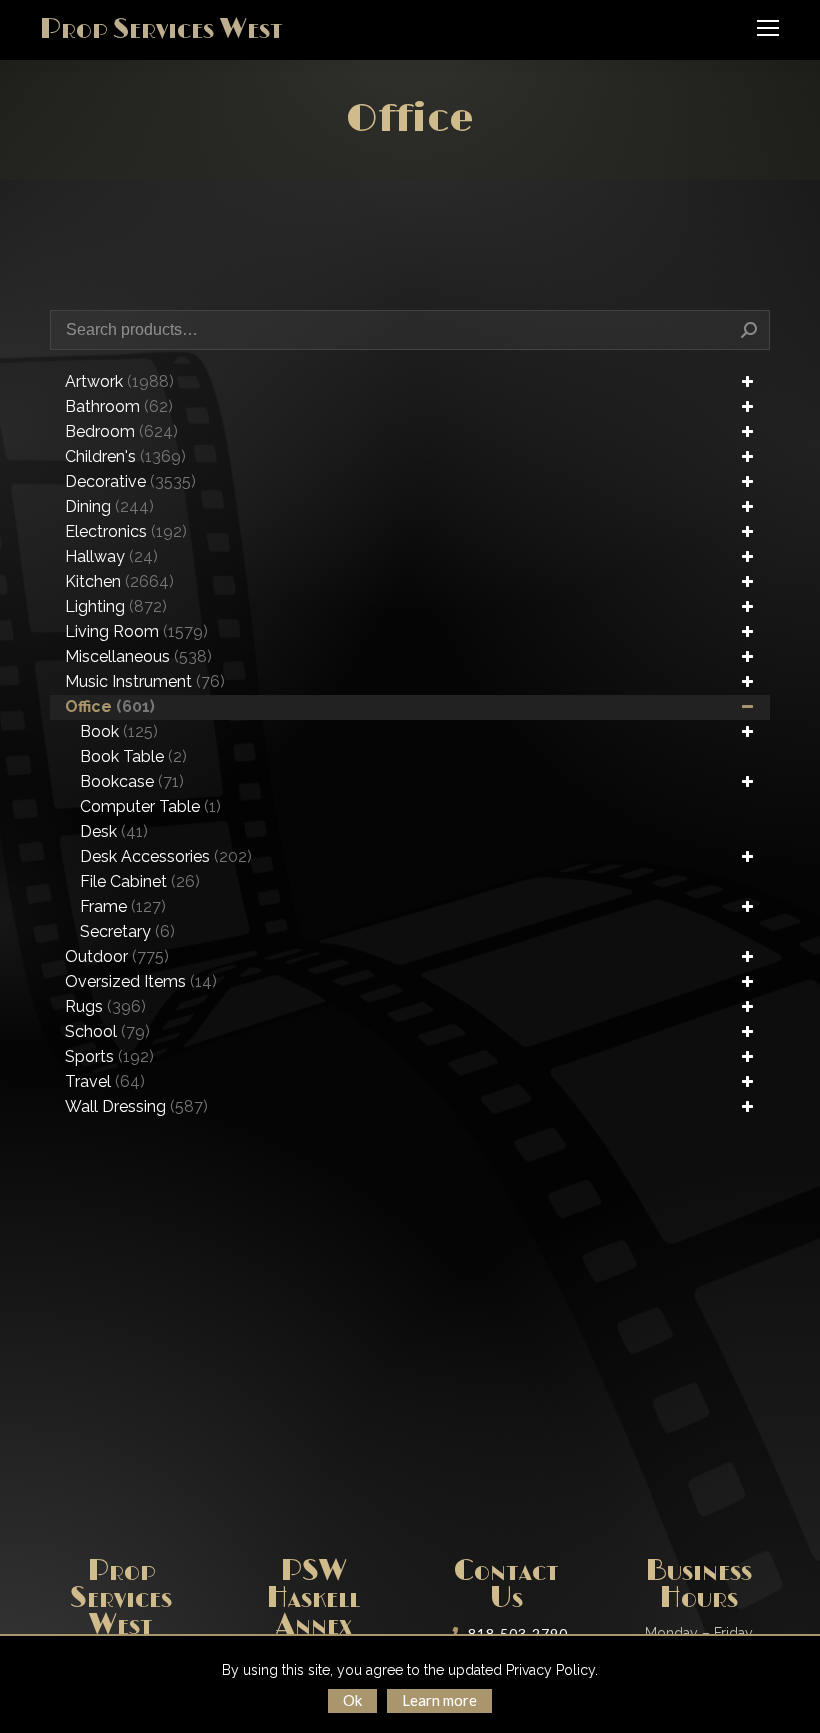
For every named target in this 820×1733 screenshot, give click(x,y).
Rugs (105, 1006)
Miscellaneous (138, 656)
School (107, 1031)
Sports (109, 1056)
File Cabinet (140, 881)
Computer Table (150, 806)
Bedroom (121, 431)
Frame (123, 906)
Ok (352, 1700)
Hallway (111, 556)
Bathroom (119, 406)
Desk (114, 831)
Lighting (116, 606)
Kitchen (119, 581)
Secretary (127, 931)
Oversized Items (141, 981)
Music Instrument (145, 681)
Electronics (126, 531)
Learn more (439, 1700)
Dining (109, 506)
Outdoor (117, 956)
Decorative (130, 481)
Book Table (133, 756)
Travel (105, 1081)
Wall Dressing (136, 1106)
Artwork (119, 381)
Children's (125, 456)
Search (749, 330)
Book (119, 731)
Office (110, 706)
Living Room (136, 631)
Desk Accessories (166, 856)
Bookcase (132, 781)
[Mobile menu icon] (768, 28)
